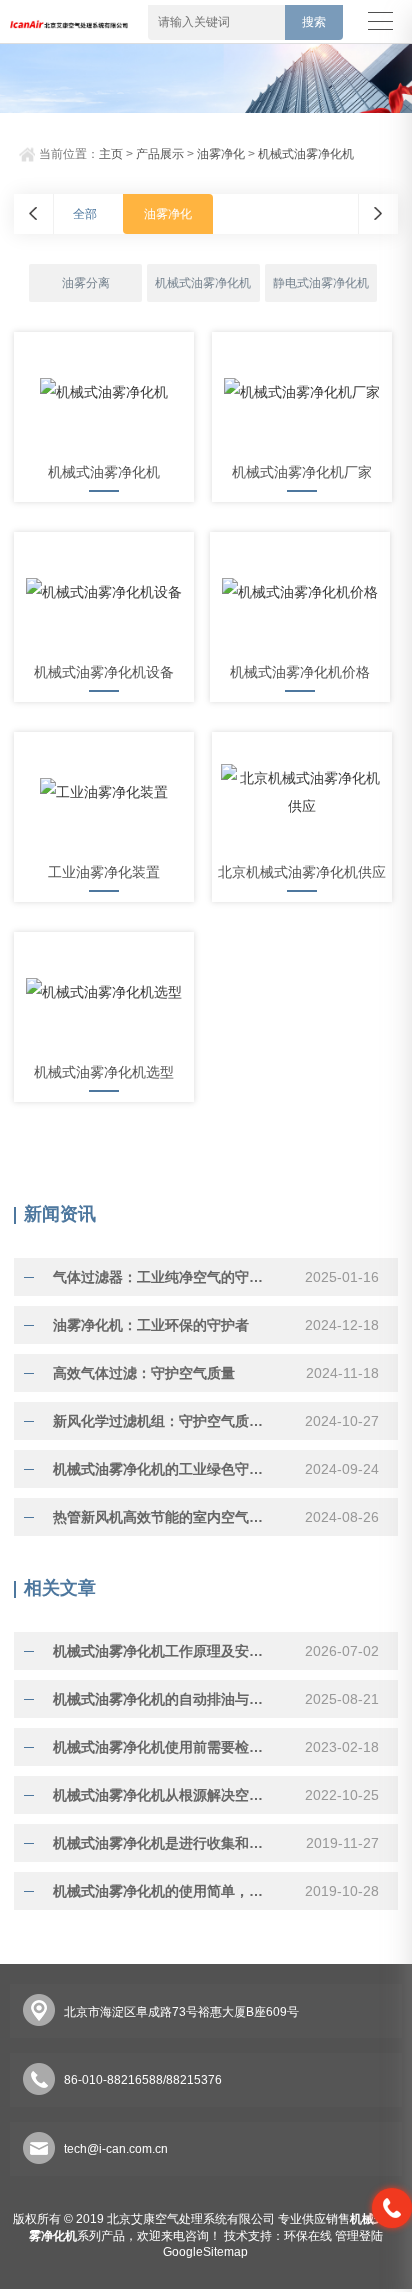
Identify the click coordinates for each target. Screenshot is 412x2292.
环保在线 (308, 2236)
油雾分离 (86, 283)
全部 (85, 214)
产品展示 (160, 154)
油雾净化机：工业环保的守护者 (151, 1325)
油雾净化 (221, 154)
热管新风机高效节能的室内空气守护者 (164, 1517)
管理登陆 (359, 2236)
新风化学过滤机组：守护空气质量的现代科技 (164, 1421)
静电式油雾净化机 (321, 283)
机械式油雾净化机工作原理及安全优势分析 (164, 1651)
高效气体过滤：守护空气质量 (144, 1373)
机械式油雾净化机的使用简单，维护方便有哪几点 (164, 1891)
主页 (111, 154)
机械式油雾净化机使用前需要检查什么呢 (164, 1747)
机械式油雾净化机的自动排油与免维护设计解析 (164, 1699)
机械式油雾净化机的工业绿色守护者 (164, 1469)
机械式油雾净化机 (306, 154)
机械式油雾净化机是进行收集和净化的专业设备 (164, 1843)
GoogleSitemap (205, 2252)
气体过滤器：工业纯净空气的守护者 (164, 1277)
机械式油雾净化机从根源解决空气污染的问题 (164, 1795)
